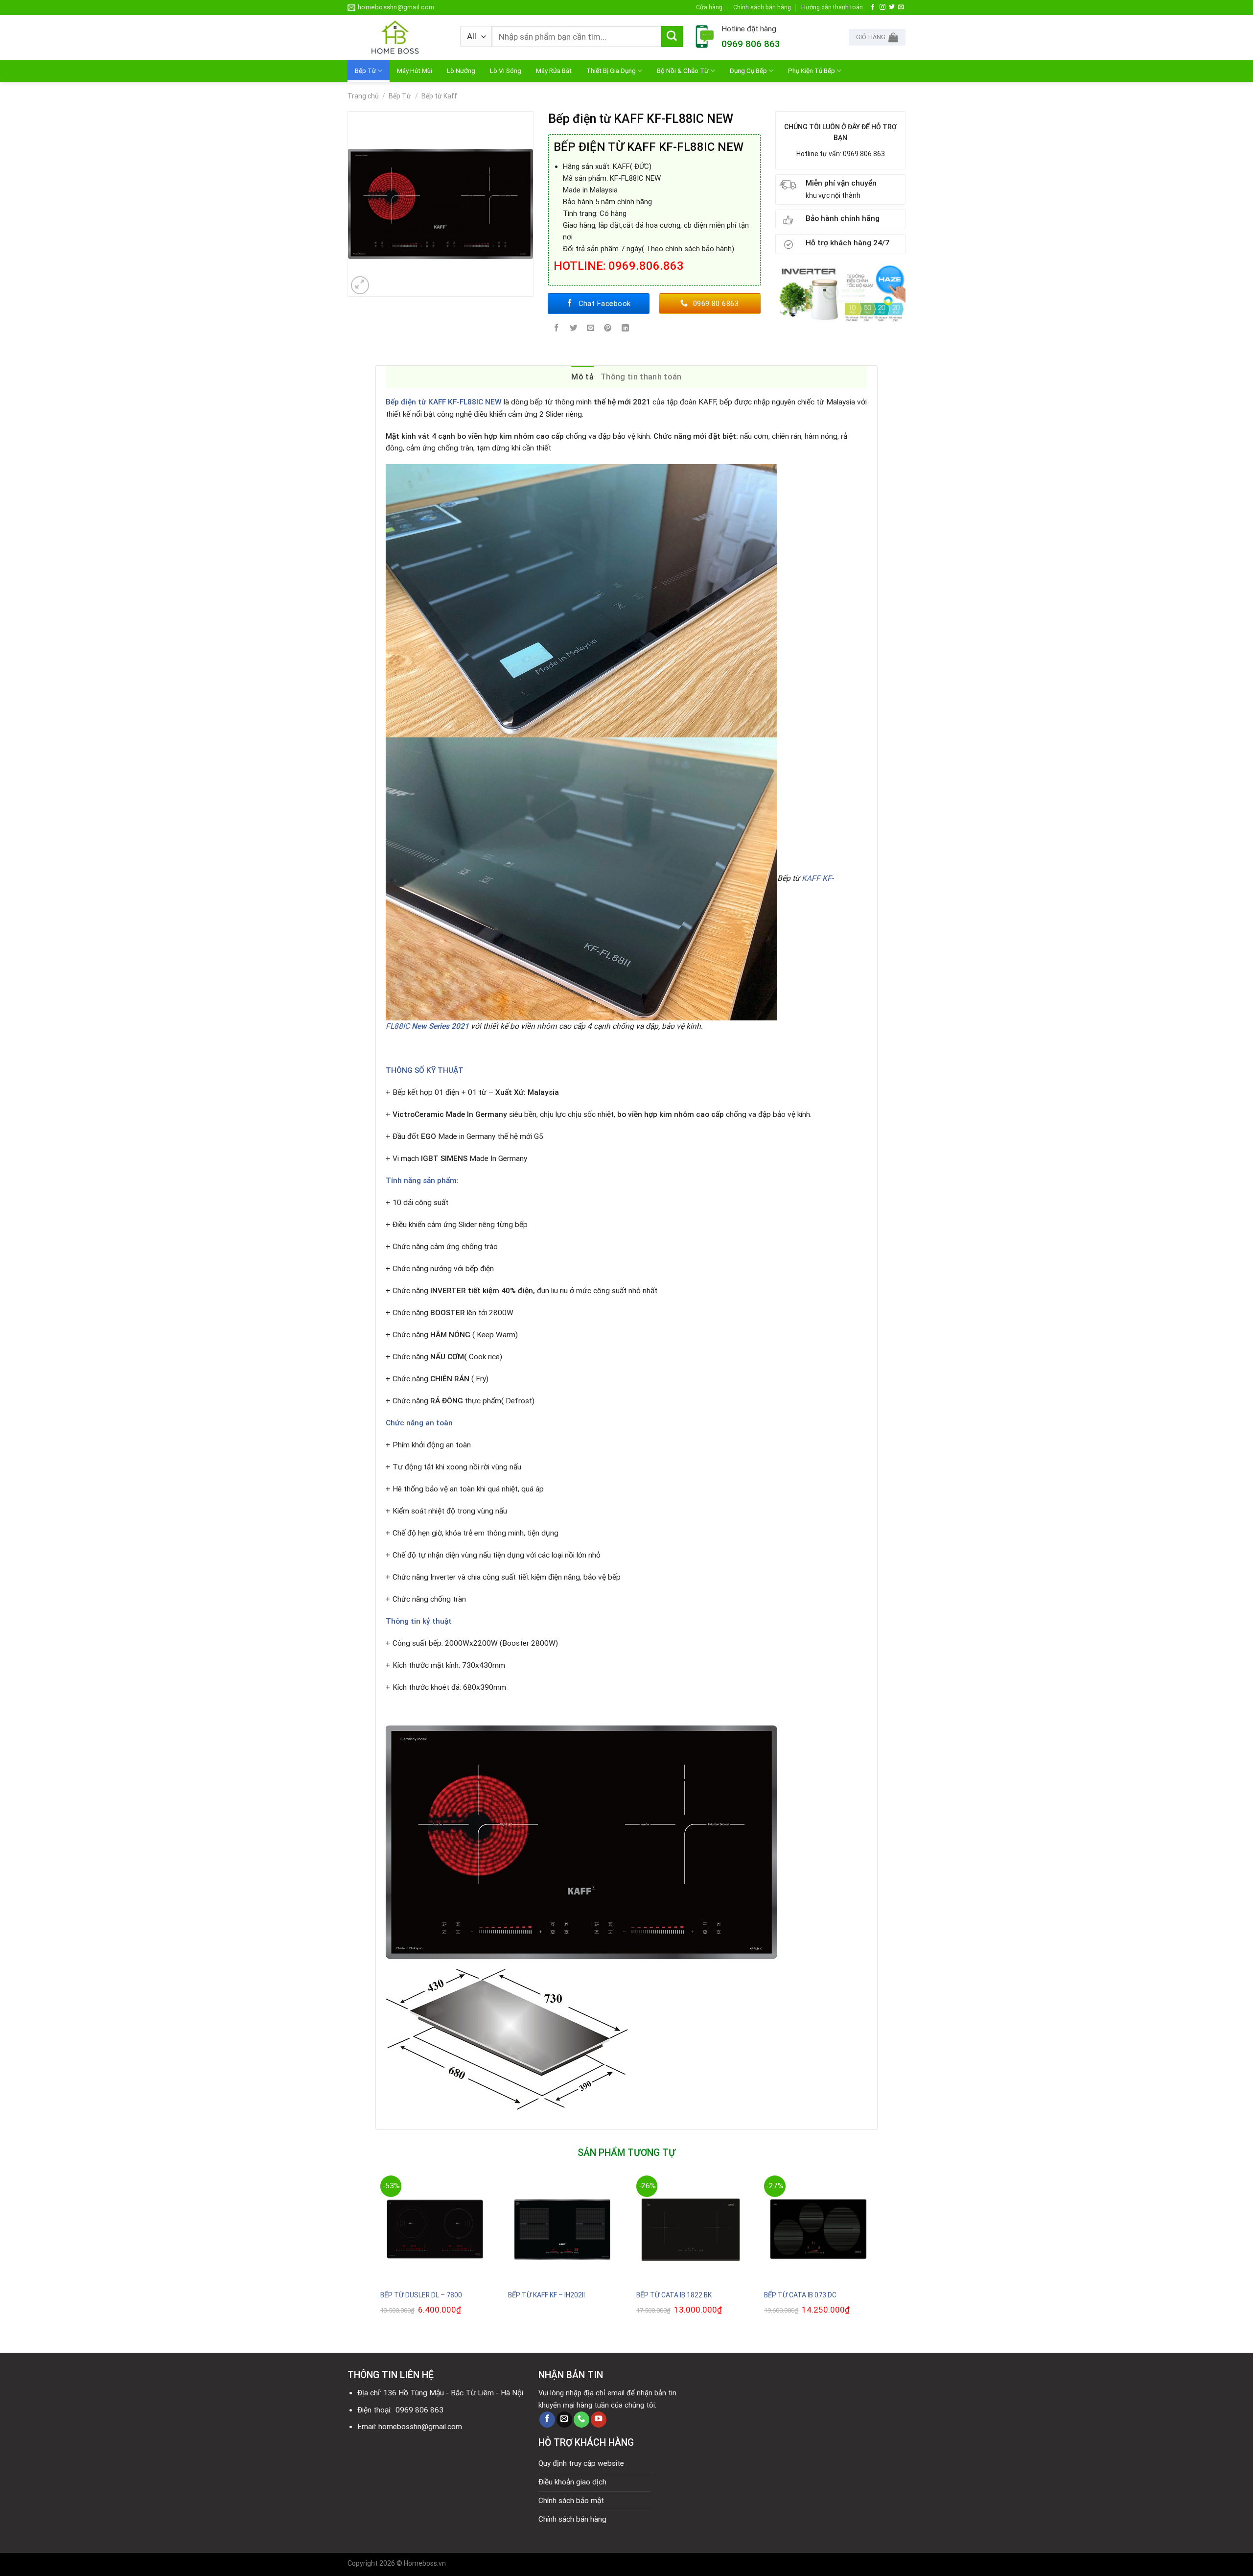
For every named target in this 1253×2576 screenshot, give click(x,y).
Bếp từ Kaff (439, 96)
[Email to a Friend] (591, 329)
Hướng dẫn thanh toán (832, 7)
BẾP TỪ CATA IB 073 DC (800, 2295)
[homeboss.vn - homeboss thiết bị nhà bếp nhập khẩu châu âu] (396, 37)
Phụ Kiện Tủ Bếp (812, 71)
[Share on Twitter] (574, 329)
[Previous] (376, 2256)
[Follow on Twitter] (892, 7)
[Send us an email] (901, 7)
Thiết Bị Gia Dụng (611, 71)
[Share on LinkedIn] (625, 329)
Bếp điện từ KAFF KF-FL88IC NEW (444, 402)
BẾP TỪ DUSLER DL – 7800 (421, 2295)
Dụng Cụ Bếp (748, 71)
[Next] (877, 2256)
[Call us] (581, 2420)
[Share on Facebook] (557, 329)
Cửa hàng (709, 7)
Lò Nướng (461, 71)
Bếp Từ (365, 71)
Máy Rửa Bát (554, 71)
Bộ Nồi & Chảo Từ (683, 71)
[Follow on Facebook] (873, 7)
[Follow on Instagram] (882, 7)
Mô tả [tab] (582, 377)
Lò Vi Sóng (506, 71)
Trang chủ (363, 96)
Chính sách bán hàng (762, 7)
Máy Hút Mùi (415, 71)
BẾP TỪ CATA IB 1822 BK (674, 2295)
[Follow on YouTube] (599, 2420)
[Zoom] (360, 285)
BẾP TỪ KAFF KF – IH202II (546, 2295)
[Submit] (672, 37)
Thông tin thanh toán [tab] (641, 377)
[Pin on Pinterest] (608, 329)
